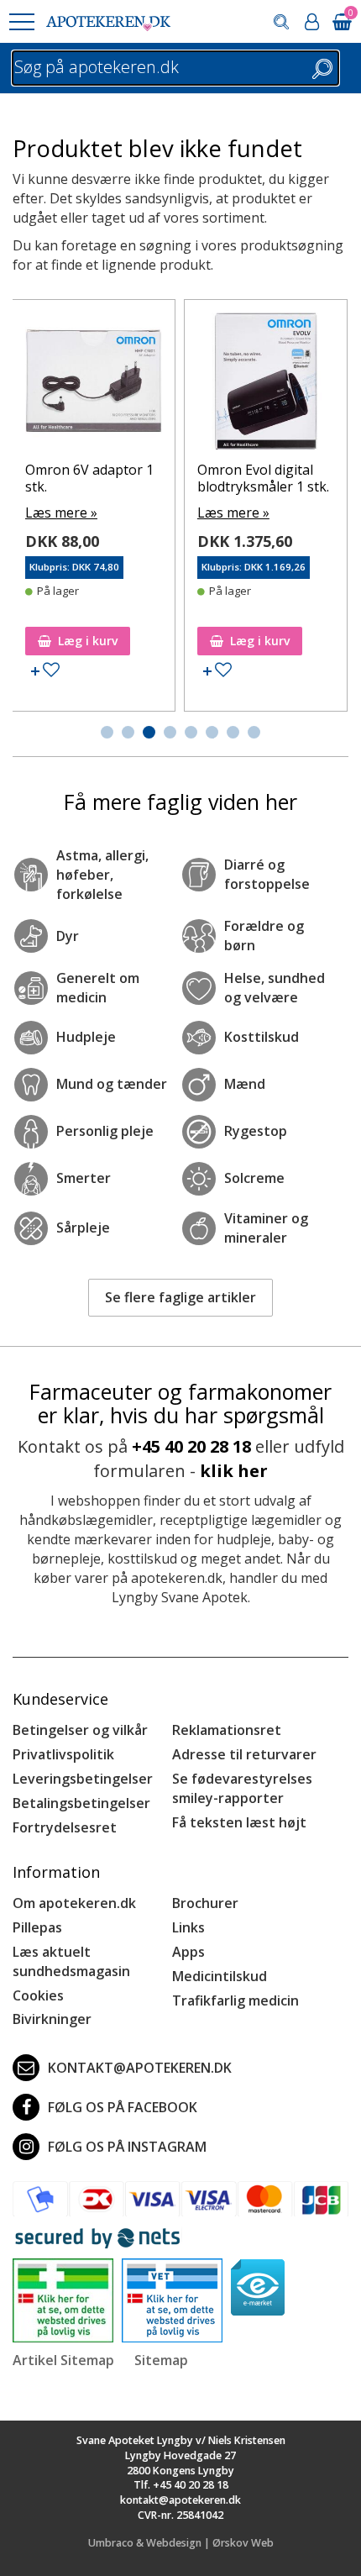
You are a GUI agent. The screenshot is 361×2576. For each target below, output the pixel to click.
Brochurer (205, 1903)
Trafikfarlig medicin (235, 2000)
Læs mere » (76, 376)
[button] (21, 22)
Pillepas (37, 1927)
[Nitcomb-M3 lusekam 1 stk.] (281, 317)
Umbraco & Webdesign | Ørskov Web (181, 2543)
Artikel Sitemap (63, 2360)
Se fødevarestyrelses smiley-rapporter (242, 1788)
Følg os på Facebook (123, 2107)
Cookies (38, 1995)
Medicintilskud (220, 1976)
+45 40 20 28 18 (191, 1446)
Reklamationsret (227, 1730)
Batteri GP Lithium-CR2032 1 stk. (101, 342)
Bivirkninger (52, 2019)
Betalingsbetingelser (81, 1803)
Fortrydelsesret (65, 1827)
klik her (234, 1471)
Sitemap (161, 2360)
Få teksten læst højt (239, 1822)
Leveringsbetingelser (83, 1779)
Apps (188, 1952)
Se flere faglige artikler (180, 1297)
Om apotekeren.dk (74, 1903)
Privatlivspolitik (63, 1754)
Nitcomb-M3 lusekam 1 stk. (280, 342)
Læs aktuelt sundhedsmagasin (71, 1961)
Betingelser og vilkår (80, 1730)
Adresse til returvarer (244, 1754)
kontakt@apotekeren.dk (140, 2068)
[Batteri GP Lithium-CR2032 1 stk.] (109, 317)
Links (188, 1927)
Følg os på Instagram (127, 2147)
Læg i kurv (103, 641)
